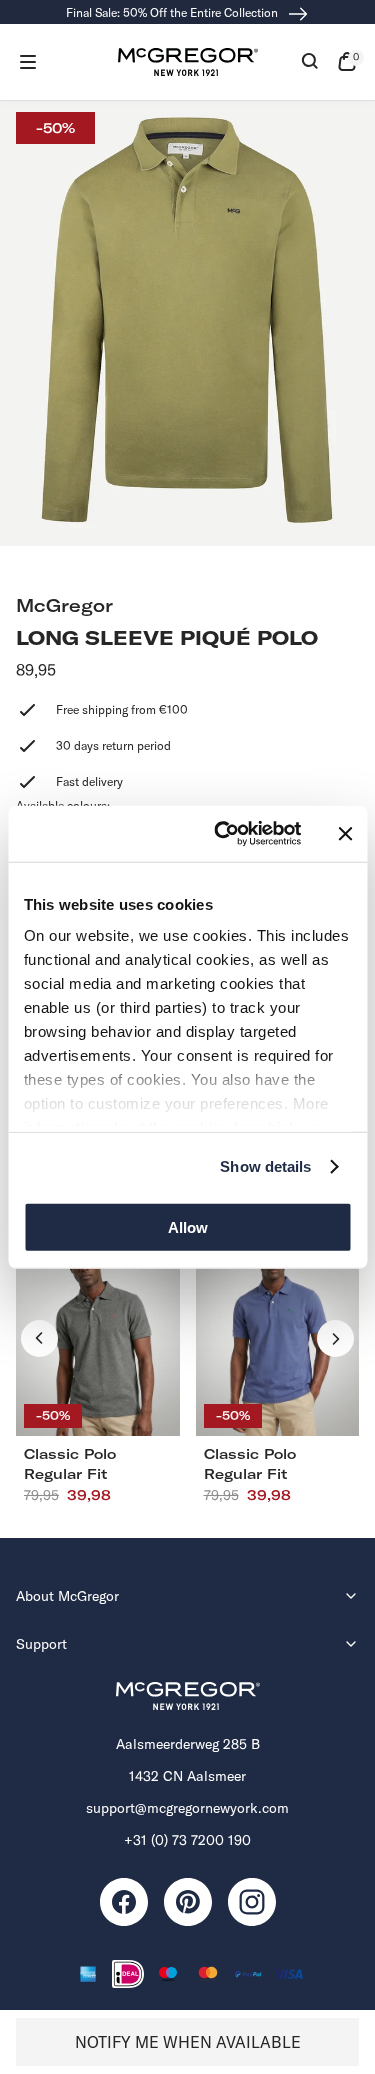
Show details (265, 1166)
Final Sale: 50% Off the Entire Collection (173, 12)
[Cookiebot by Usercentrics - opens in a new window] (223, 834)
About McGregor (67, 1596)
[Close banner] (345, 834)
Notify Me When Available (188, 2042)
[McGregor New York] (188, 62)
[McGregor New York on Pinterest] (188, 1902)
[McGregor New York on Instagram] (252, 1902)
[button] (28, 62)
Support (41, 1644)
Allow (188, 1226)
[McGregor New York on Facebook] (124, 1902)
